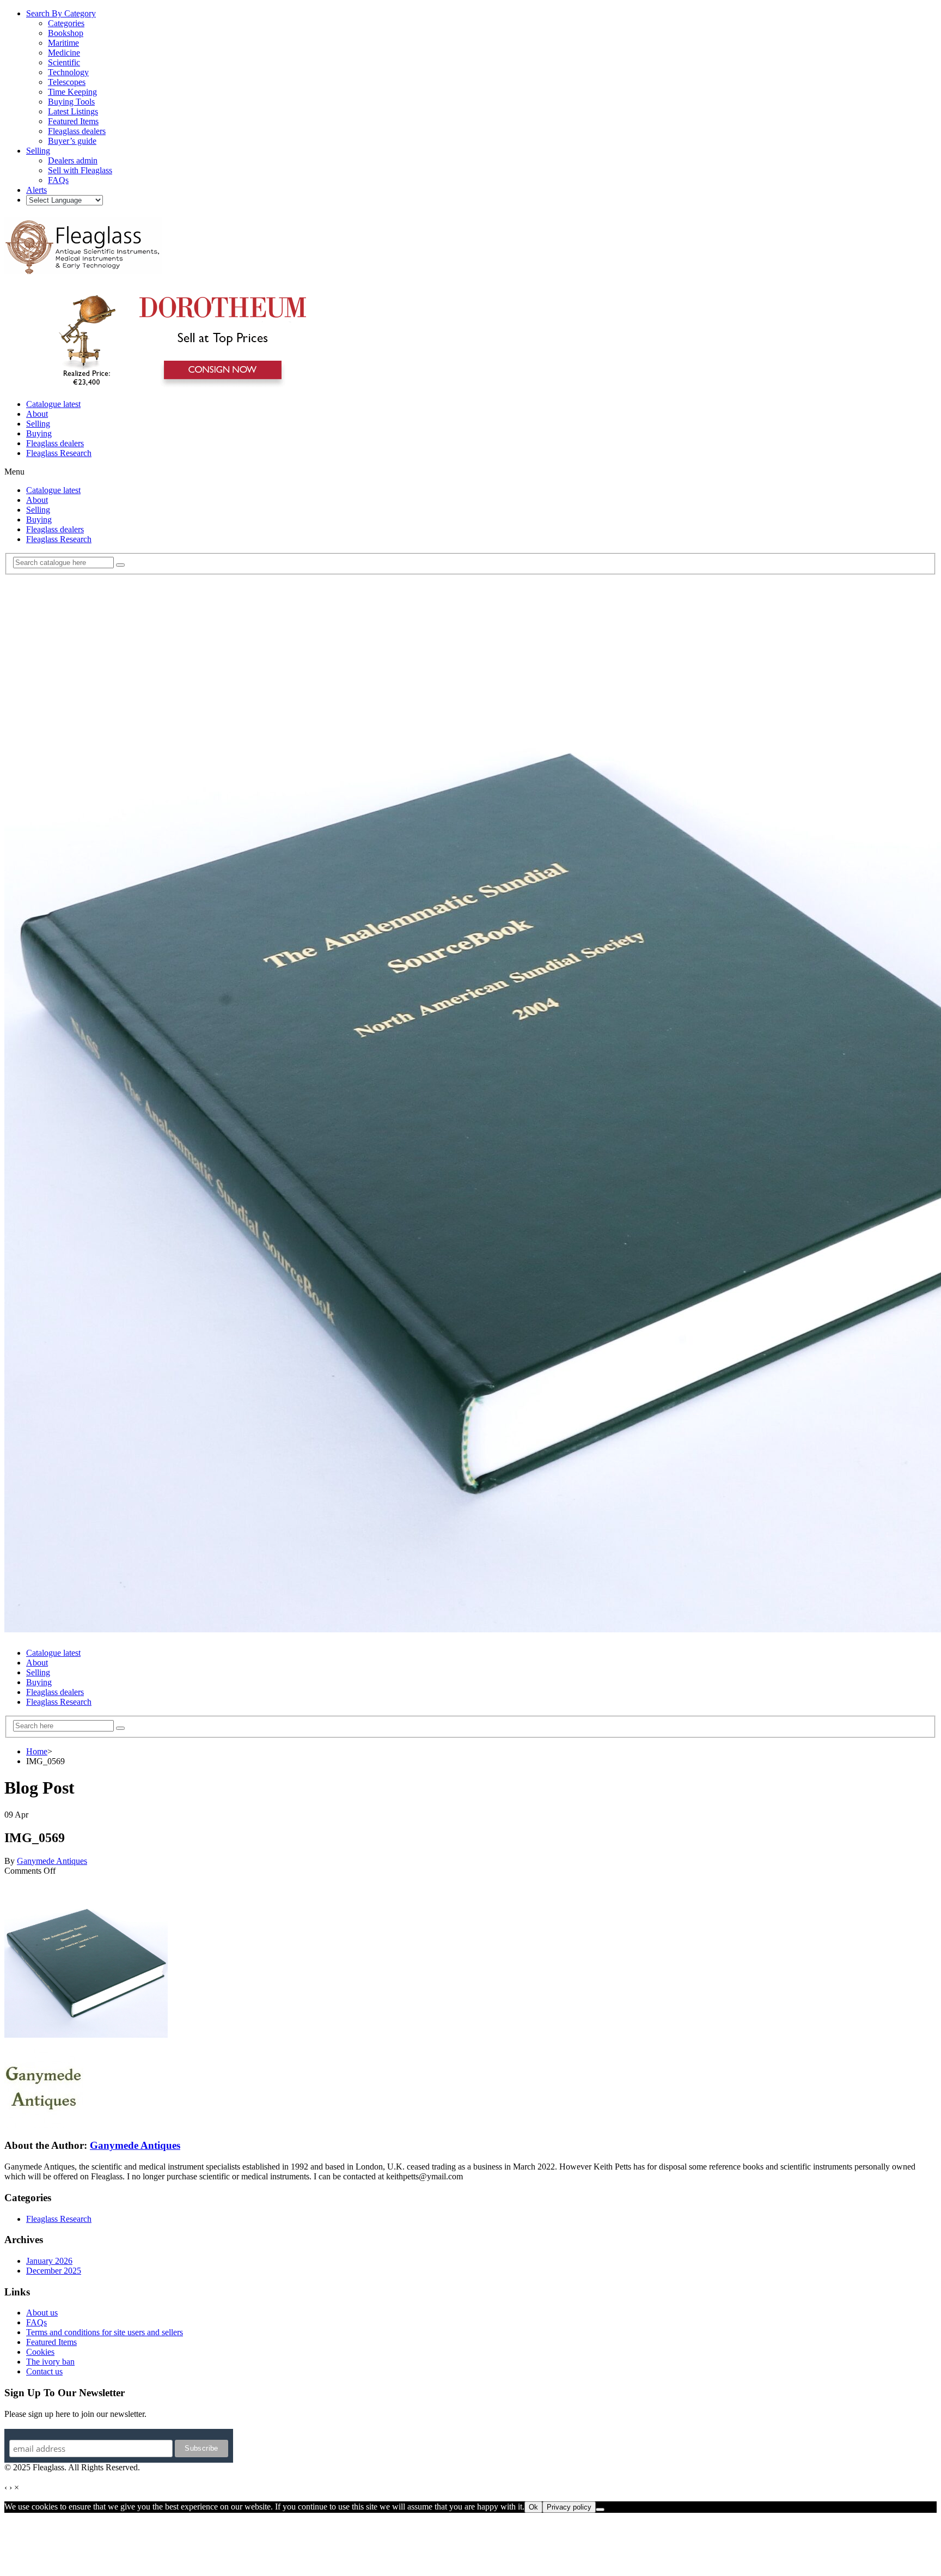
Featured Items (51, 2342)
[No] (600, 2510)
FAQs (36, 2322)
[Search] (120, 565)
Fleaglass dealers (55, 443)
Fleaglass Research (59, 453)
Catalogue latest (53, 404)
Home (37, 1751)
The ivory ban (50, 2362)
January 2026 (49, 2261)
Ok (533, 2507)
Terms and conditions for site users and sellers (105, 2332)
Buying (39, 433)
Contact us (44, 2371)
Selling (38, 424)
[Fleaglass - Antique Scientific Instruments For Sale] (83, 268)
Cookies (40, 2352)
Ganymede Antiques (52, 1861)
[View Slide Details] (177, 385)
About (37, 414)
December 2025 (54, 2271)
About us (42, 2313)
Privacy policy (569, 2507)
